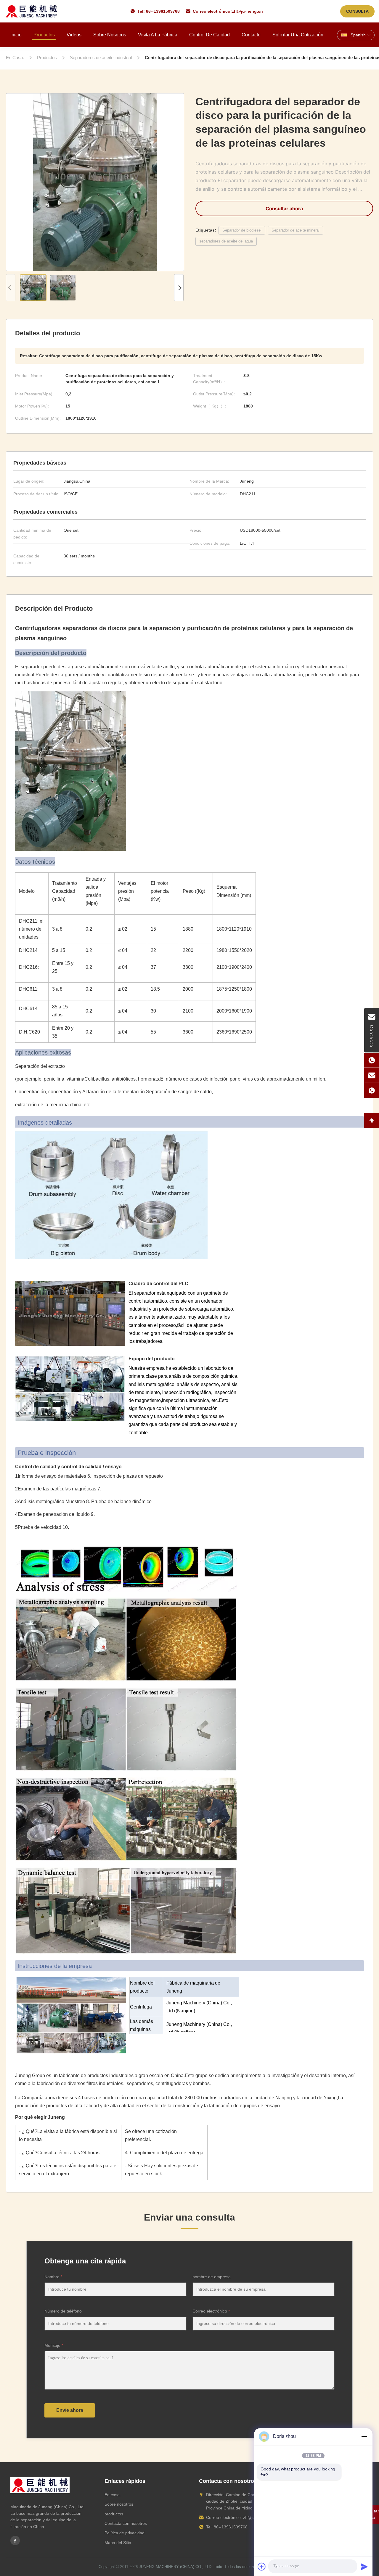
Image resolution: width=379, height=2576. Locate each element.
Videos (74, 35)
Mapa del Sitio (118, 2543)
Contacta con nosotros (126, 2523)
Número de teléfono (63, 2311)
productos (114, 2514)
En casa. (113, 2495)
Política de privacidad (125, 2533)
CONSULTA (357, 11)
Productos (44, 35)
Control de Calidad (209, 35)
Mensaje (54, 2345)
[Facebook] (15, 2541)
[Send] (364, 2567)
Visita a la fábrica (158, 35)
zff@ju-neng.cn (247, 11)
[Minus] (364, 2436)
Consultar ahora (284, 208)
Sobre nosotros (110, 35)
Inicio (16, 35)
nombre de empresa (212, 2277)
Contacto (251, 35)
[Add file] (262, 2567)
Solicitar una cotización (298, 35)
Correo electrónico (211, 2311)
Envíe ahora (70, 2410)
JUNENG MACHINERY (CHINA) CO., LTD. (176, 2567)
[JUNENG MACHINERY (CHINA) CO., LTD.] (32, 11)
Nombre (53, 2277)
